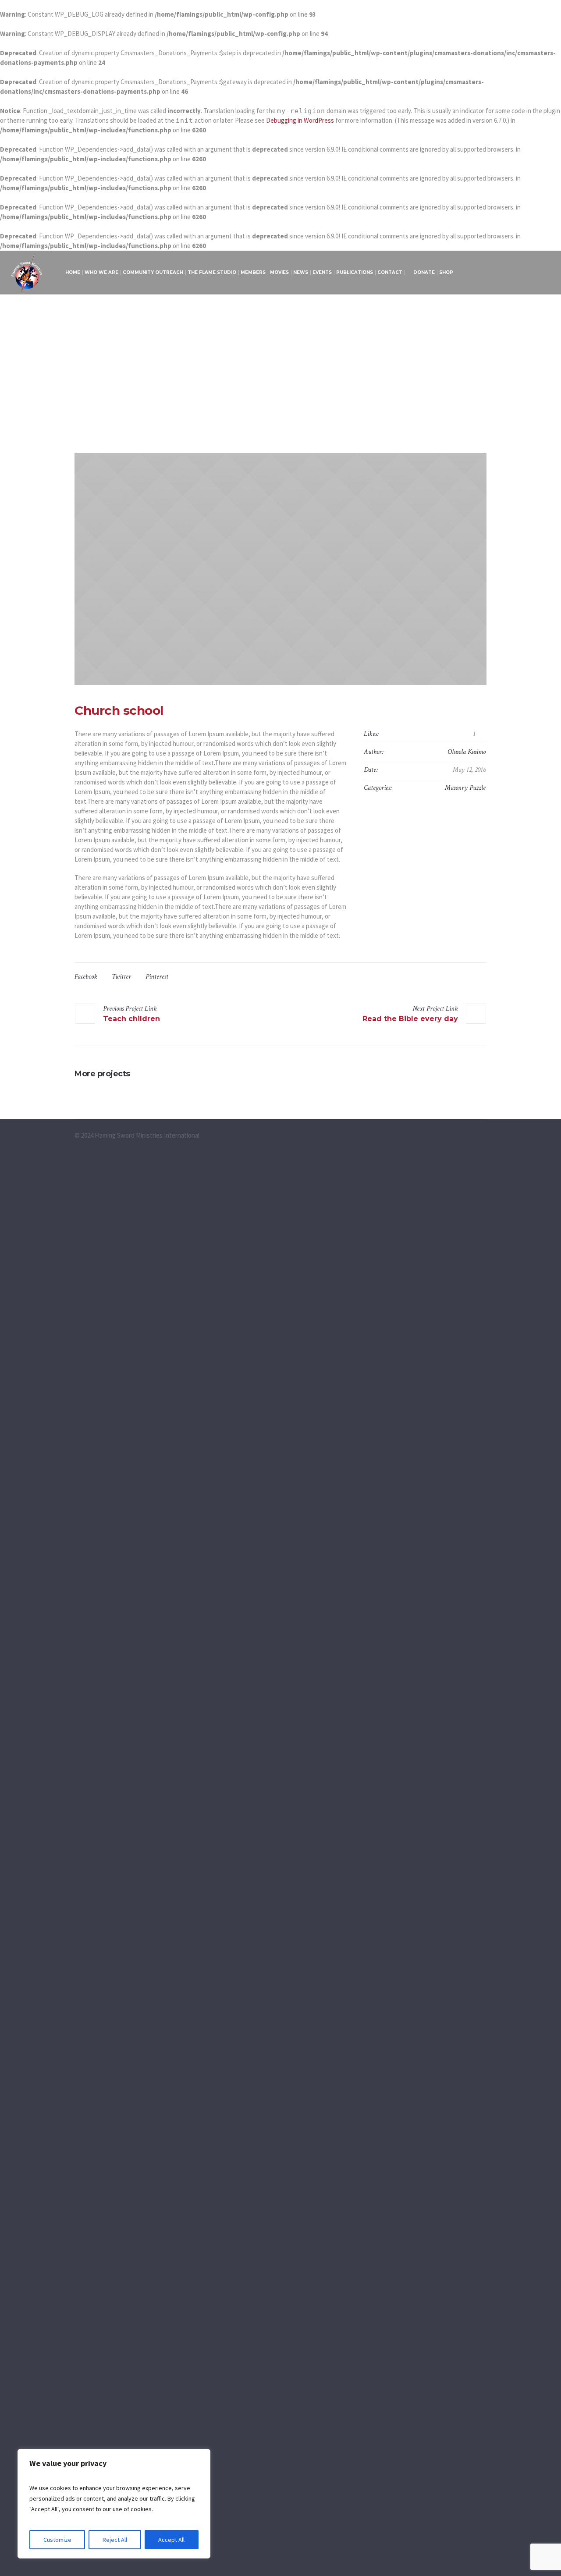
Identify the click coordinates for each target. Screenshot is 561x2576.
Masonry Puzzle (465, 788)
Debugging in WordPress (300, 120)
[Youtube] (500, 273)
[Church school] (280, 569)
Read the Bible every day (410, 1019)
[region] (114, 2504)
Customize (57, 2540)
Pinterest (157, 977)
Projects (271, 409)
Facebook (86, 977)
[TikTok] (544, 273)
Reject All (115, 2540)
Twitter (121, 977)
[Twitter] (522, 273)
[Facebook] (489, 273)
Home (247, 409)
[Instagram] (511, 273)
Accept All (171, 2540)
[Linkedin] (533, 273)
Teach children (131, 1019)
